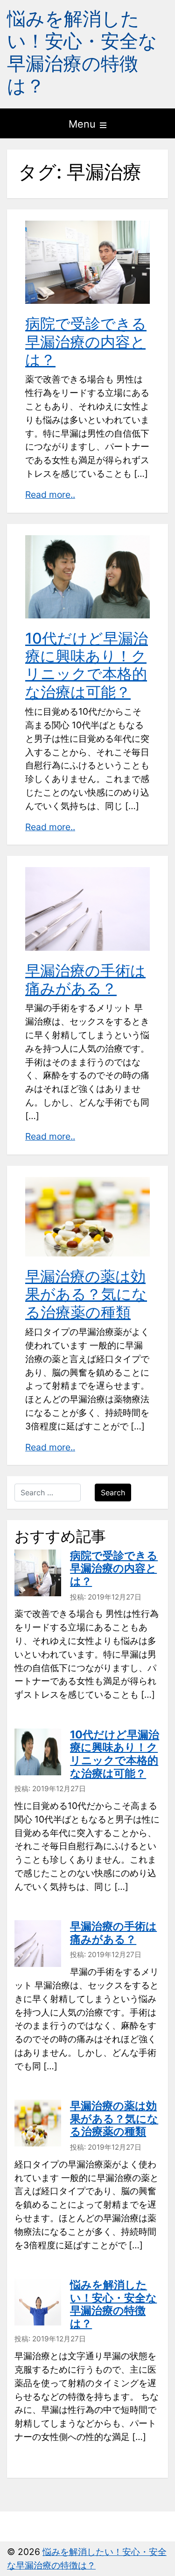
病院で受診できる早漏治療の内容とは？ (86, 342)
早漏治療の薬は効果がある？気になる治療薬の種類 (86, 1294)
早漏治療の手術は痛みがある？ (85, 979)
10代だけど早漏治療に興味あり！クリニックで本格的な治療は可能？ (87, 665)
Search (113, 1493)
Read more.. (50, 495)
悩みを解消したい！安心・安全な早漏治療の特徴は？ (82, 52)
